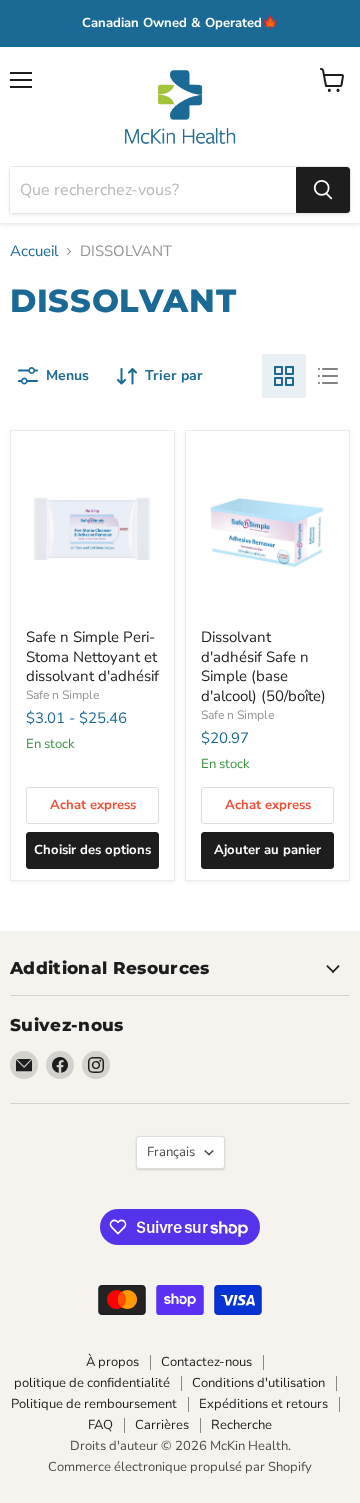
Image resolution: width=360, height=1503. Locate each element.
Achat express (93, 805)
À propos (112, 1362)
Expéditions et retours (263, 1404)
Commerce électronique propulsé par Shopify (180, 1467)
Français (171, 1152)
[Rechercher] (323, 190)
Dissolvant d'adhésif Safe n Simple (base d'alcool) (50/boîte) (263, 666)
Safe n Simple (62, 695)
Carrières (162, 1425)
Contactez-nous (206, 1362)
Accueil (34, 251)
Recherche (241, 1425)
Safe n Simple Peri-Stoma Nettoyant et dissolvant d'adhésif (92, 656)
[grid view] (284, 376)
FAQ (100, 1425)
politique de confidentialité (92, 1383)
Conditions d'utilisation (258, 1383)
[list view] (328, 376)
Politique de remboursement (94, 1404)
